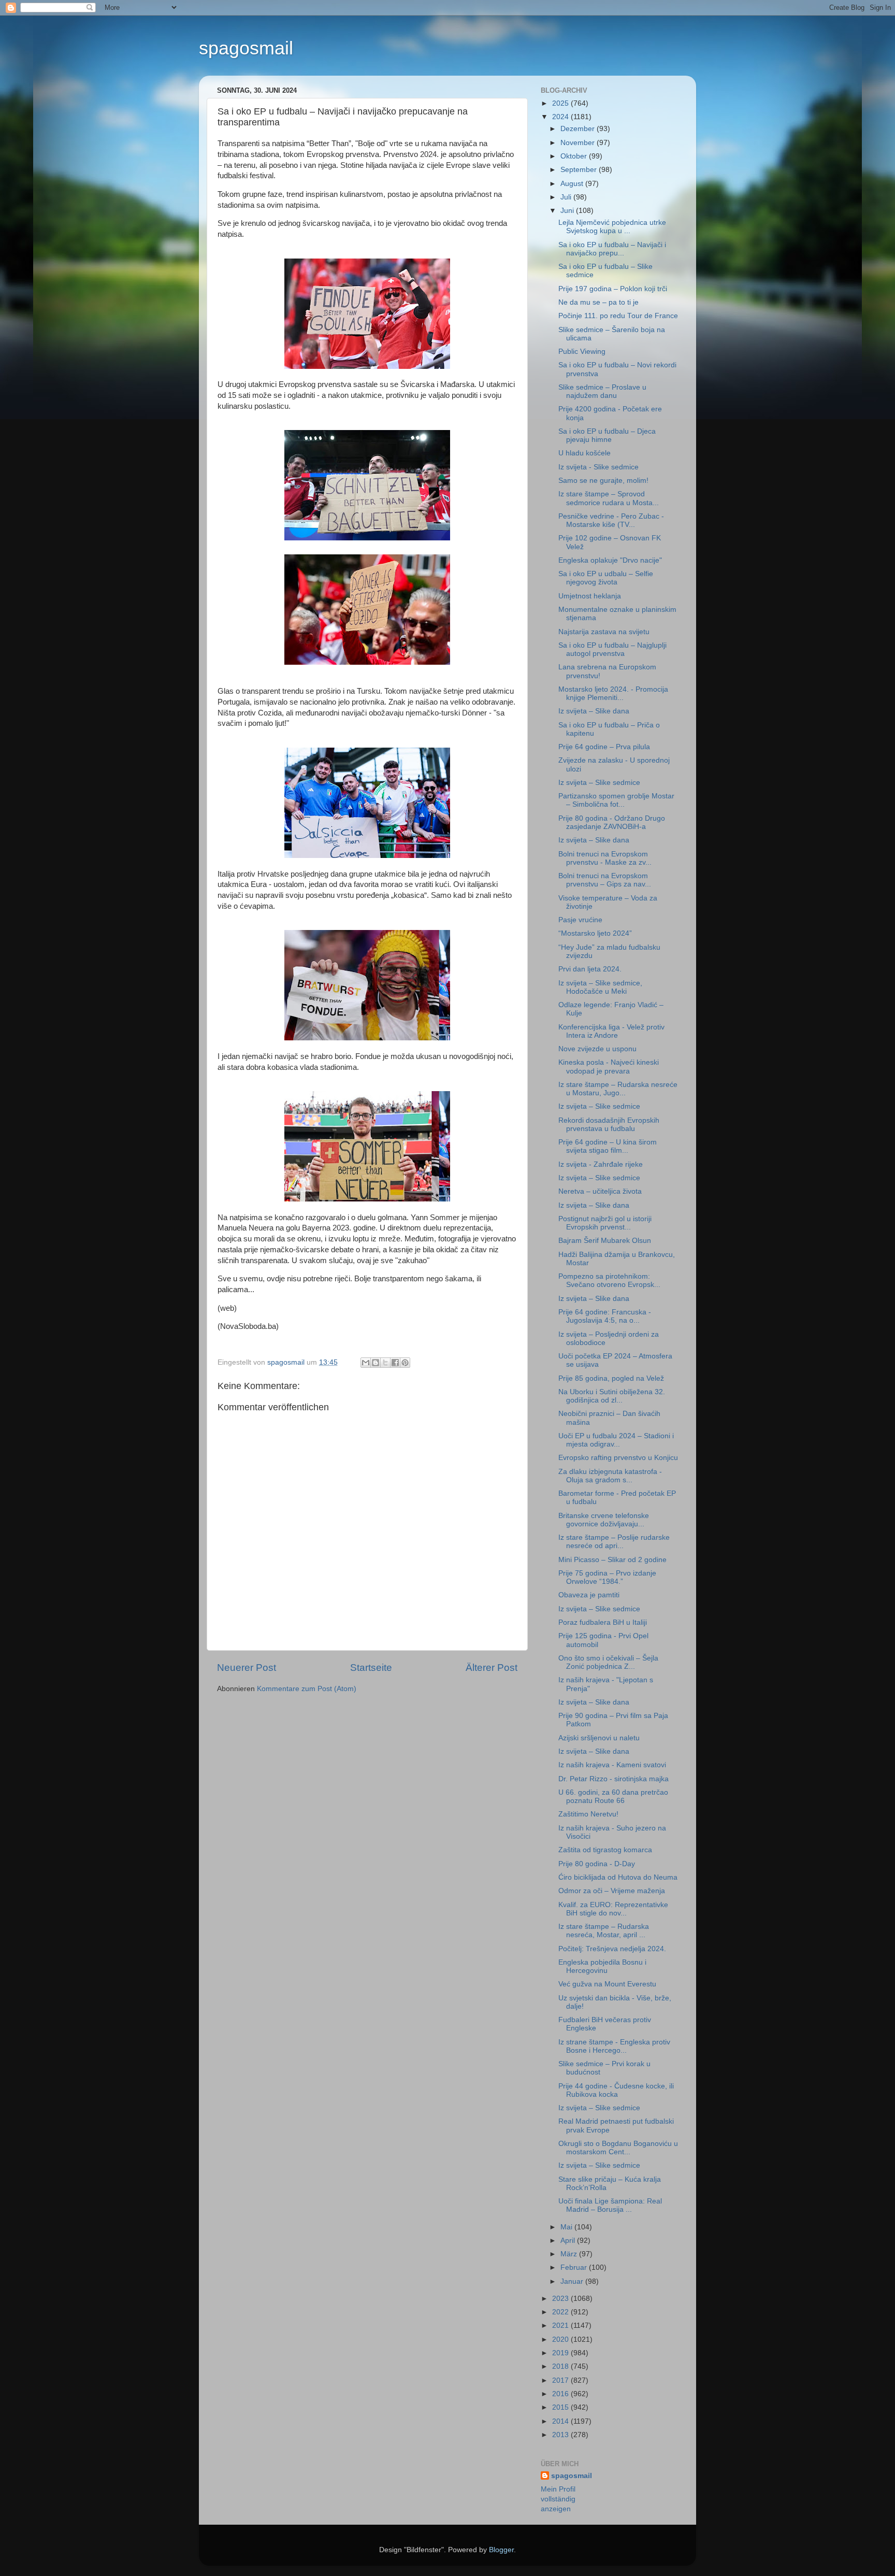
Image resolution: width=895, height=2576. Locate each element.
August (573, 184)
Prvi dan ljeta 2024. (590, 969)
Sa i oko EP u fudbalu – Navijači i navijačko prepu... (612, 249)
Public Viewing (582, 352)
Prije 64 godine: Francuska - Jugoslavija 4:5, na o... (605, 1316)
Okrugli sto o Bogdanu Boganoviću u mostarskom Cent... (618, 2148)
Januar (573, 2281)
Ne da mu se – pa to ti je (598, 302)
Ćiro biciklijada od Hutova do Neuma (618, 1877)
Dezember (579, 129)
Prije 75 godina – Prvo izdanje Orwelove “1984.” (607, 1577)
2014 (561, 2421)
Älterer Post (492, 1668)
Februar (575, 2267)
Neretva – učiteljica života (600, 1191)
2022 (561, 2312)
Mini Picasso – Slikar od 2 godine (612, 1560)
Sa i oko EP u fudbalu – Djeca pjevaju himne (607, 435)
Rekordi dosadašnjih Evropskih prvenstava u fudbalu (609, 1125)
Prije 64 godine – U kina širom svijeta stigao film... (608, 1146)
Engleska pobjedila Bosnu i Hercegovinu (602, 1966)
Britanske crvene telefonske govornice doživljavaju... (604, 1520)
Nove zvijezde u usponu (597, 1049)
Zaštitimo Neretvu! (588, 1814)
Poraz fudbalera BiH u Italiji (603, 1622)
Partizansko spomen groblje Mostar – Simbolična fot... (616, 800)
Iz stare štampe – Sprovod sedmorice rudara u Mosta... (609, 498)
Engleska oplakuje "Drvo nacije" (610, 560)
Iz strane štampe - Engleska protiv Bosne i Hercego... (614, 2046)
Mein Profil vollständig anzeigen (558, 2499)
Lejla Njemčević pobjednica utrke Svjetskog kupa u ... (612, 227)
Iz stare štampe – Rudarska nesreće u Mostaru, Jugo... (618, 1089)
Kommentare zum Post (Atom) (307, 1689)
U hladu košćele (584, 453)
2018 (561, 2366)
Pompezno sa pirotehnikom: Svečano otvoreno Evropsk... (609, 1280)
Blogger (501, 2550)
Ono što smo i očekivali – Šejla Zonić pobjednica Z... (608, 1662)
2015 (561, 2407)
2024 (561, 117)
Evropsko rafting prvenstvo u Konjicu (618, 1458)
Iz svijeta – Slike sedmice (599, 783)
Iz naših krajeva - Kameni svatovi (612, 1765)
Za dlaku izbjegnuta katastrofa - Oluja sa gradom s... (610, 1476)
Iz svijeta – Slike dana (594, 711)
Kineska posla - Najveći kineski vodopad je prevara (609, 1067)
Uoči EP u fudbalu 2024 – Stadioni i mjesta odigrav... (616, 1440)
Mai (567, 2227)
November (579, 143)
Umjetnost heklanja (590, 596)
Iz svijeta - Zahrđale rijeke (601, 1164)
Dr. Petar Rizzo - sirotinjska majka (613, 1779)
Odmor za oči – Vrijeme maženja (612, 1891)
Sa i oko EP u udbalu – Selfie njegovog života (606, 578)
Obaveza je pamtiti (589, 1595)
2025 (561, 103)
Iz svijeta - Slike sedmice (598, 467)
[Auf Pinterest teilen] (405, 1363)
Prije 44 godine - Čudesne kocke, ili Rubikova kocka (616, 2090)
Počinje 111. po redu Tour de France (618, 316)
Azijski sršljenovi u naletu (599, 1738)
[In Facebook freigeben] (395, 1363)
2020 (561, 2339)
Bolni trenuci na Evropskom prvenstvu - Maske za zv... (605, 858)
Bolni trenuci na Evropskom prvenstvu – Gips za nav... (605, 880)
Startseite (371, 1668)
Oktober (575, 156)
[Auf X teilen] (385, 1363)
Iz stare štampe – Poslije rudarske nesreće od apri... (614, 1542)
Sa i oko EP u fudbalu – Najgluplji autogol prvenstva (612, 649)
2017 (561, 2380)
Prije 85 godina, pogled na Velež (611, 1378)
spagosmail (246, 48)
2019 (561, 2353)
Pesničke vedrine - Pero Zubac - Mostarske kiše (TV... (611, 520)
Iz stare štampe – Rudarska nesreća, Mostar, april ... (604, 1931)
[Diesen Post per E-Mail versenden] (366, 1363)
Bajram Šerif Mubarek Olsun (605, 1241)
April (569, 2241)
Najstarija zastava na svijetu (604, 632)
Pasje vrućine (580, 920)
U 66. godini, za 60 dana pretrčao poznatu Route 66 (613, 1797)
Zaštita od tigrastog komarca (605, 1850)
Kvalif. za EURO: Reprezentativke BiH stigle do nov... (613, 1909)
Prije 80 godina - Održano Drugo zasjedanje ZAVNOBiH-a (612, 822)
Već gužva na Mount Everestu (607, 1984)
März (570, 2254)
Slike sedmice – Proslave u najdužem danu (602, 391)
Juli (567, 197)
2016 (561, 2394)
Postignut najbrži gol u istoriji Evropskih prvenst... (605, 1223)
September (580, 170)
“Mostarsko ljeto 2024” (595, 933)
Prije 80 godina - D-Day (597, 1864)
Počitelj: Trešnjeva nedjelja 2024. (612, 1949)
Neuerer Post (247, 1668)
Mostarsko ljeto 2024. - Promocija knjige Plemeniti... (613, 693)
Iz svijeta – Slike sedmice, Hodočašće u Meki (600, 987)
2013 (561, 2435)
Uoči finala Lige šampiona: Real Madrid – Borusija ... (610, 2205)
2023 (561, 2299)
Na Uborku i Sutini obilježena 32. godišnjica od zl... (612, 1396)
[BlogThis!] (376, 1363)
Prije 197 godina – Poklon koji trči (613, 289)
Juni (568, 211)
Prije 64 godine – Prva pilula (604, 747)
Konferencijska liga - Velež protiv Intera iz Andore (611, 1031)
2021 (561, 2325)
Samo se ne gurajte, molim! (603, 481)
